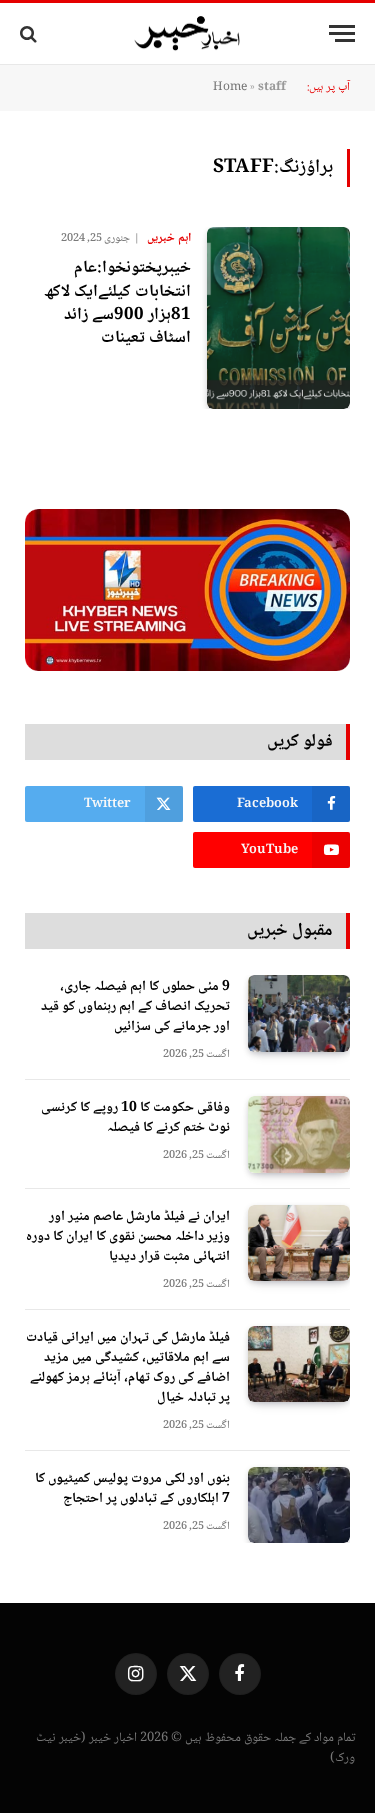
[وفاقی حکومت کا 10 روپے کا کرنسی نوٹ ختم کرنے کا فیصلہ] (299, 1134)
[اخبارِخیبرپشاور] (188, 34)
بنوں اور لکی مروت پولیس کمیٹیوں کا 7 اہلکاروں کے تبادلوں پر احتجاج (132, 1489)
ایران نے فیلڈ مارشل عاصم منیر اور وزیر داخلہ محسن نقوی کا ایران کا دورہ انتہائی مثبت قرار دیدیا (128, 1237)
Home (230, 87)
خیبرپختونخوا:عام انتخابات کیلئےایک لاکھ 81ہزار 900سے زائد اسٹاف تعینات (117, 303)
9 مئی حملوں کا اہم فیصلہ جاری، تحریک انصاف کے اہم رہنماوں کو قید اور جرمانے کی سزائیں (135, 1007)
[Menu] (342, 33)
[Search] (30, 33)
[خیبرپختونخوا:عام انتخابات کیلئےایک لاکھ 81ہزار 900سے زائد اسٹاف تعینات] (278, 317)
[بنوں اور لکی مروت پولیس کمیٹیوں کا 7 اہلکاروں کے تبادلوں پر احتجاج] (299, 1505)
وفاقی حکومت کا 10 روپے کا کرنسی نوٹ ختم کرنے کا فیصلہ (135, 1118)
